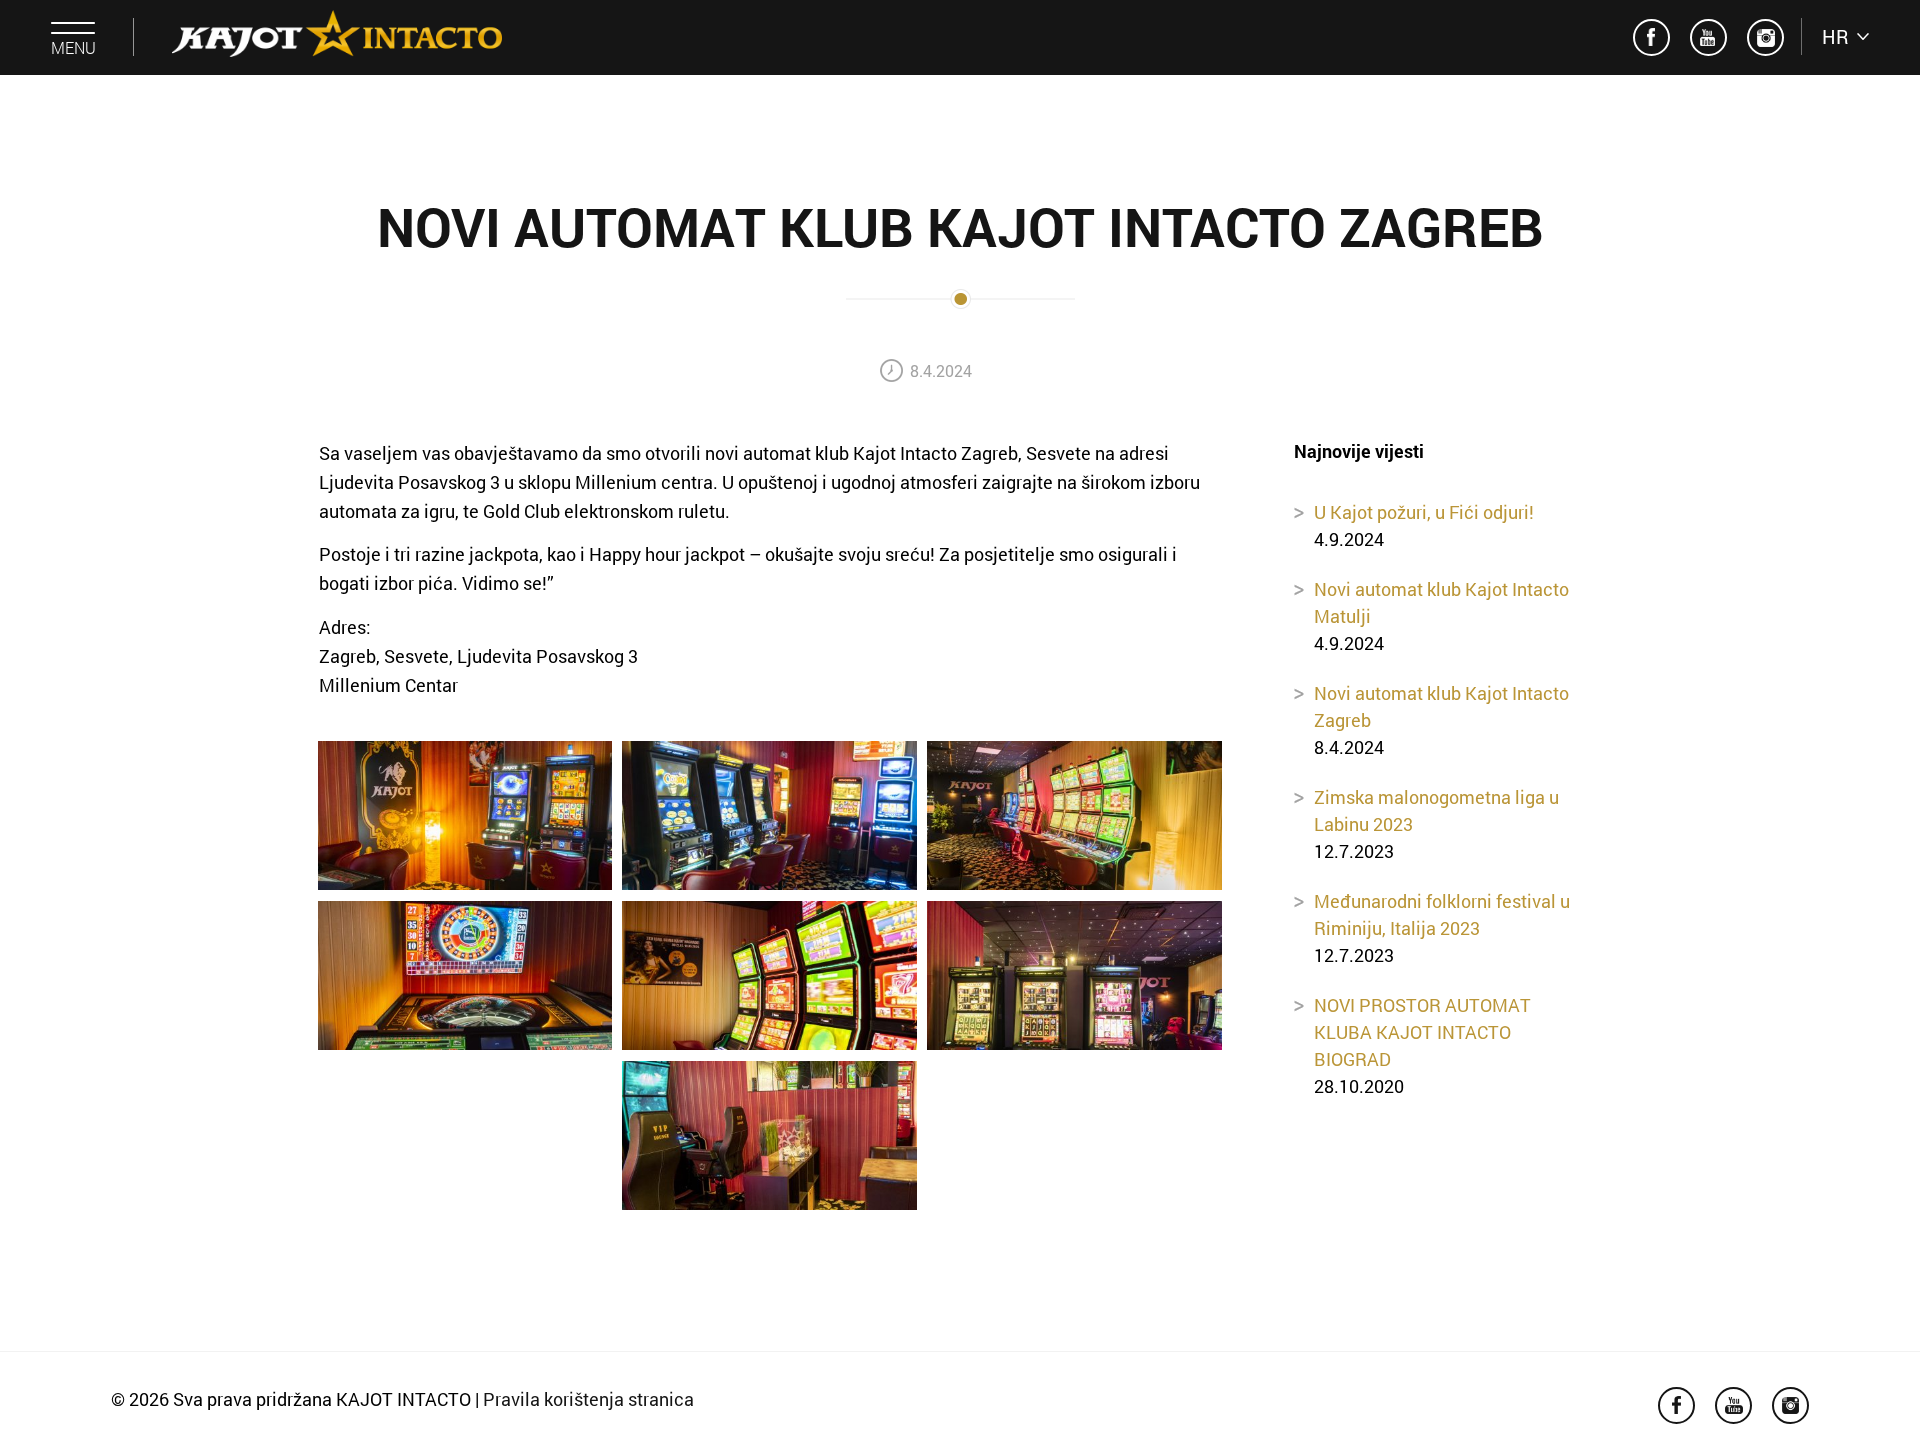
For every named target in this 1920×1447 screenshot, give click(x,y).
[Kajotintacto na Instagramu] (1651, 37)
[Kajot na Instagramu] (1765, 37)
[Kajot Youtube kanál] (1708, 37)
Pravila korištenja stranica (588, 1399)
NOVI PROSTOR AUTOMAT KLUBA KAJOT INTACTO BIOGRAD (1422, 1032)
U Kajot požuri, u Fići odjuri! (1424, 512)
